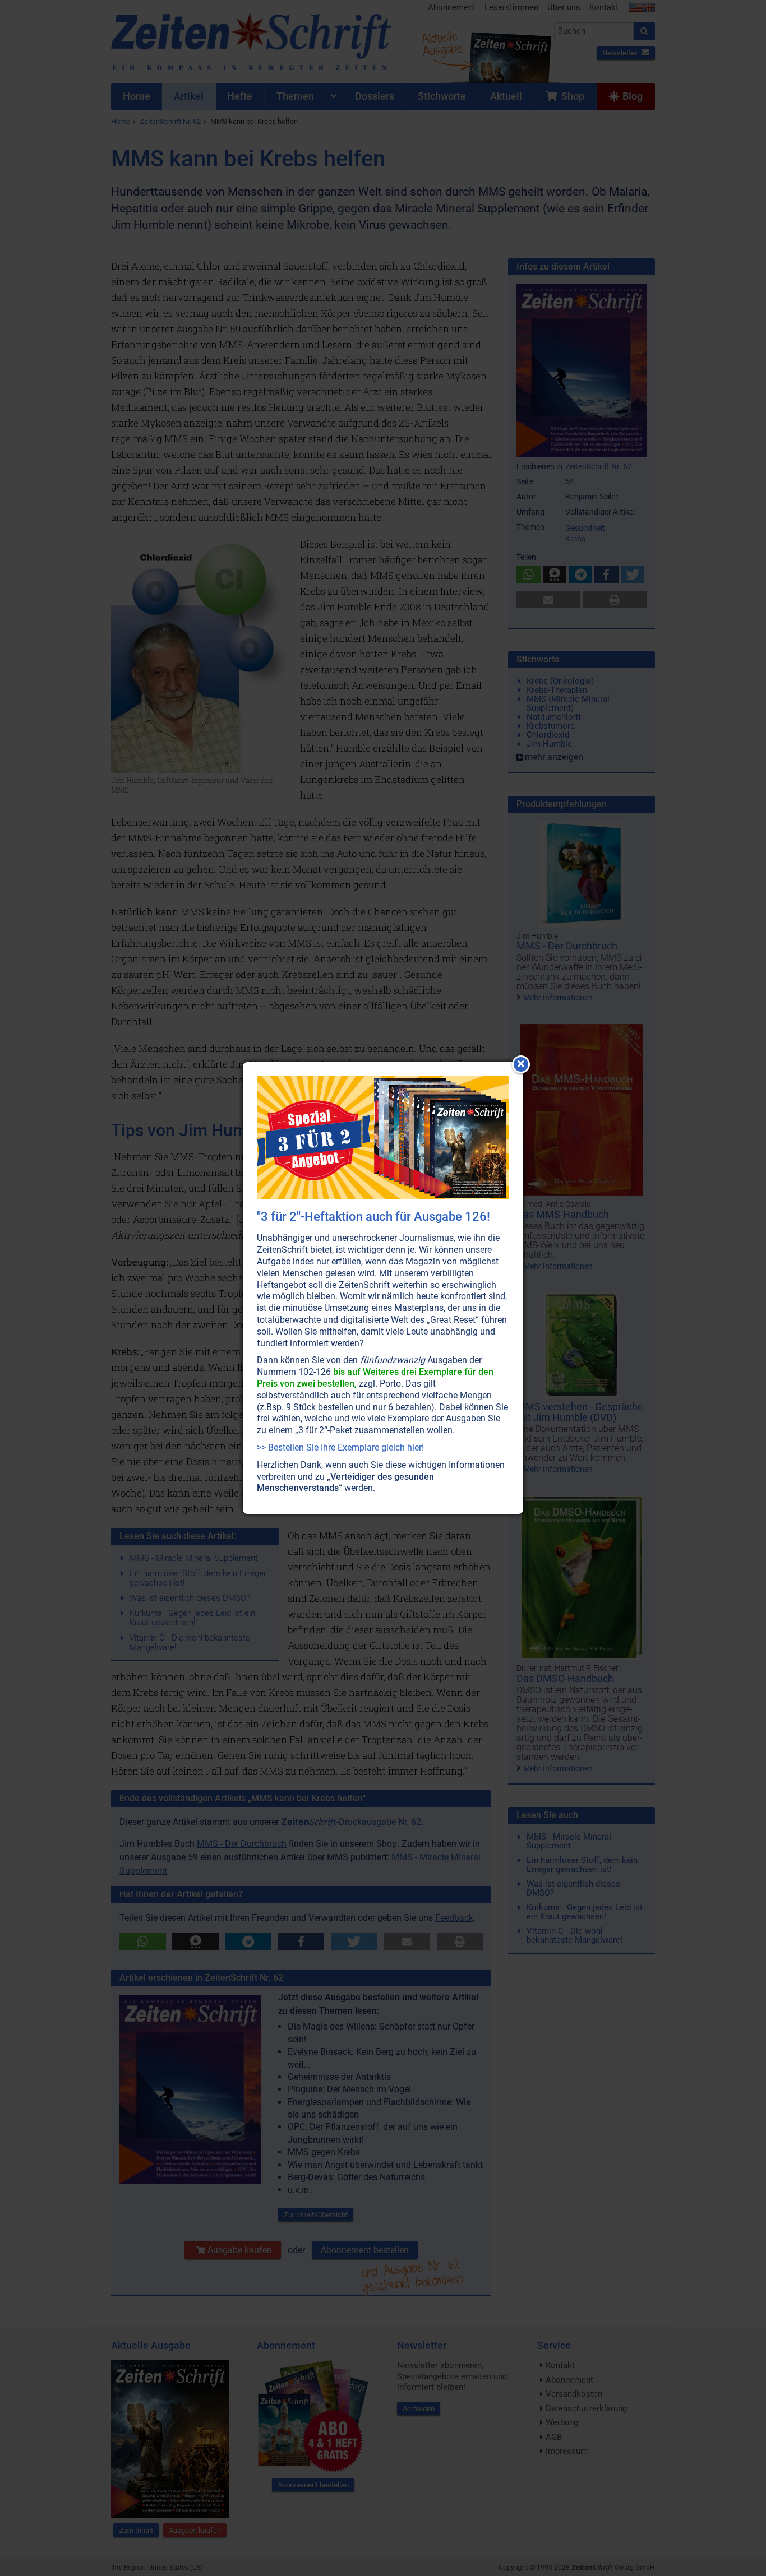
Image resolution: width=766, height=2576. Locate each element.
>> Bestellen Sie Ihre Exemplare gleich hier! (340, 1447)
